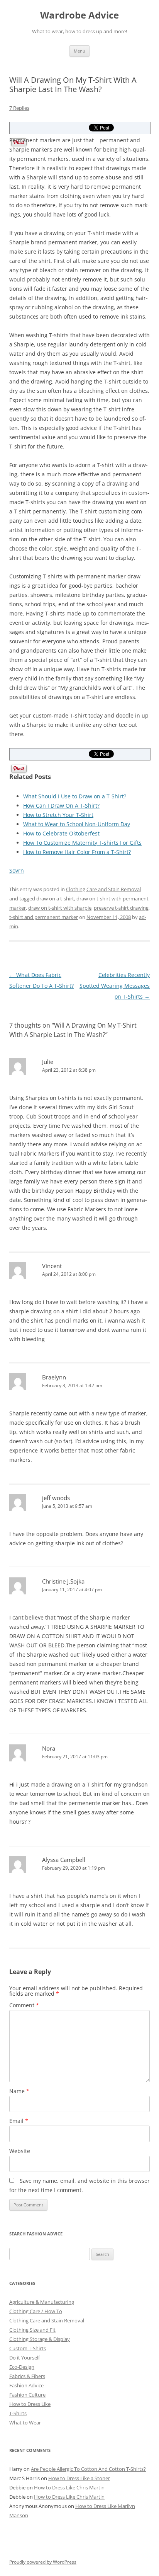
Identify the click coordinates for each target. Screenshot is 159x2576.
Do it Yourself (25, 2358)
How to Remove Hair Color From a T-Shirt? (77, 852)
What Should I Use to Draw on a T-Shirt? (75, 796)
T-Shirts (18, 2413)
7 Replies (19, 108)
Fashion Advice (26, 2385)
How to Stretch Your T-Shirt (58, 815)
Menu (79, 51)
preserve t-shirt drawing (121, 908)
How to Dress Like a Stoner (79, 2478)
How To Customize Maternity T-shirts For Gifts (82, 843)
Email (19, 2121)
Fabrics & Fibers (27, 2376)
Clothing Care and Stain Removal (103, 889)
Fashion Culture (27, 2395)
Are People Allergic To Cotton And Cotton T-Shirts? (88, 2469)
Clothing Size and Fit (32, 2330)
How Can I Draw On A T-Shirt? (61, 806)
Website (20, 2151)
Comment (24, 2005)
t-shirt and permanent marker (44, 917)
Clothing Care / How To (36, 2311)
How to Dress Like (30, 2404)
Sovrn (17, 870)
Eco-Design (22, 2367)
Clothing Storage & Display (40, 2339)
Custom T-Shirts (28, 2348)
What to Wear (25, 2423)
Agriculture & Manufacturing (42, 2302)
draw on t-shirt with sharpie (60, 908)
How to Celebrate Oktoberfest (61, 833)
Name (19, 2091)
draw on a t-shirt (55, 898)
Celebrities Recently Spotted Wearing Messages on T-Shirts (115, 986)
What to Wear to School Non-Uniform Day (77, 824)
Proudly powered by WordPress (43, 2562)
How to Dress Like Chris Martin (69, 2487)
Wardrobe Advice (79, 15)
